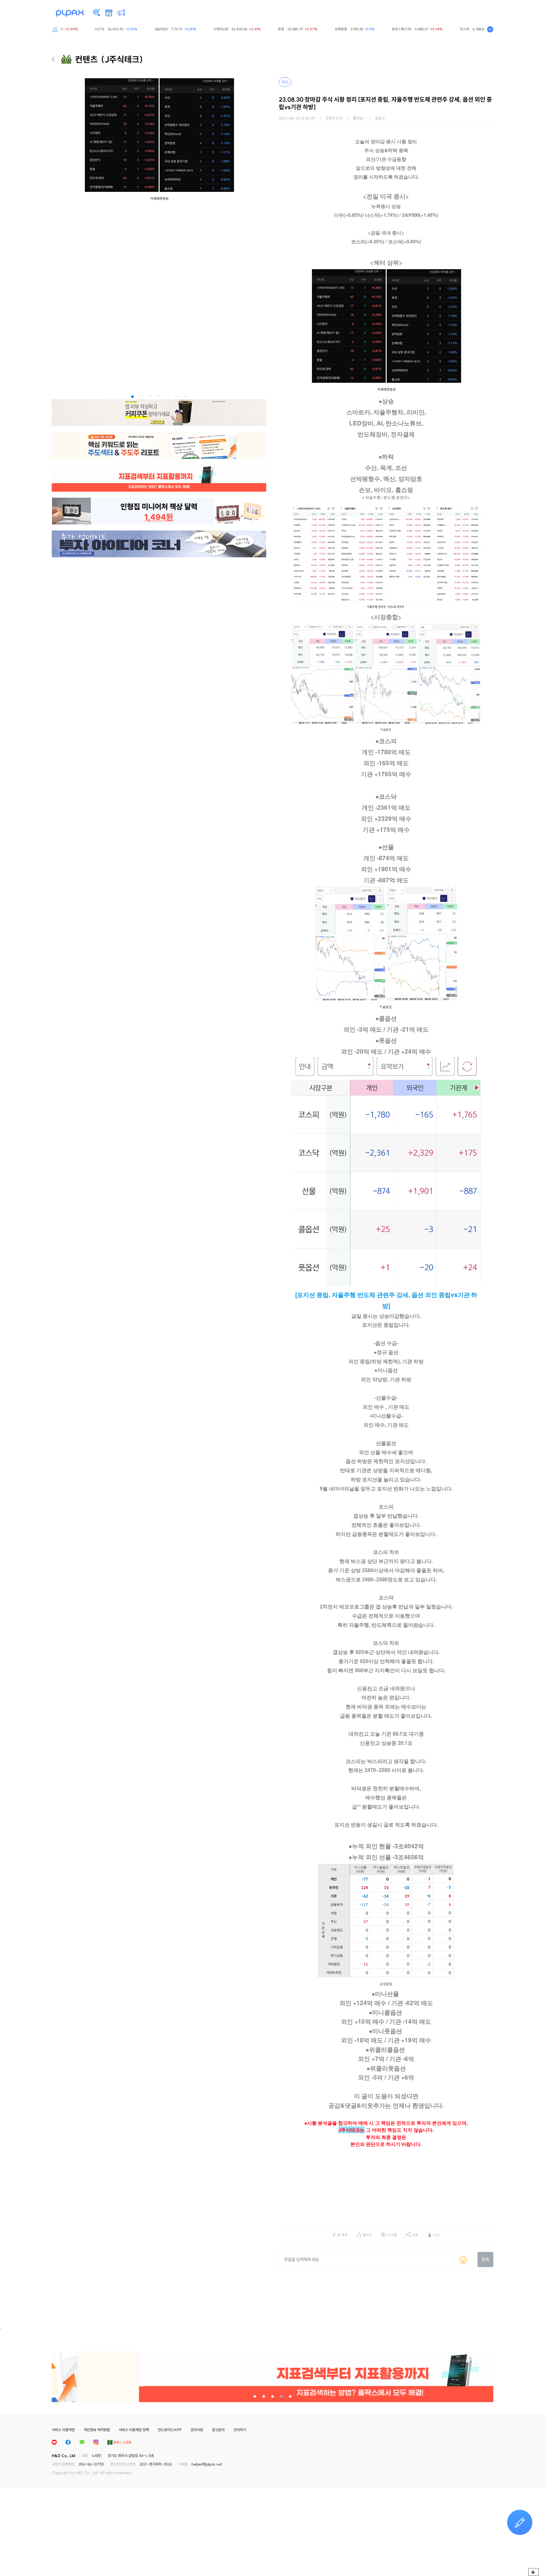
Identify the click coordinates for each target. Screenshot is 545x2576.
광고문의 (218, 2430)
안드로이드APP (170, 2430)
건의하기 (240, 2430)
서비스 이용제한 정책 (134, 2430)
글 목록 (342, 2235)
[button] (132, 397)
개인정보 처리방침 (97, 2430)
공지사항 (197, 2430)
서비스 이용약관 (63, 2430)
